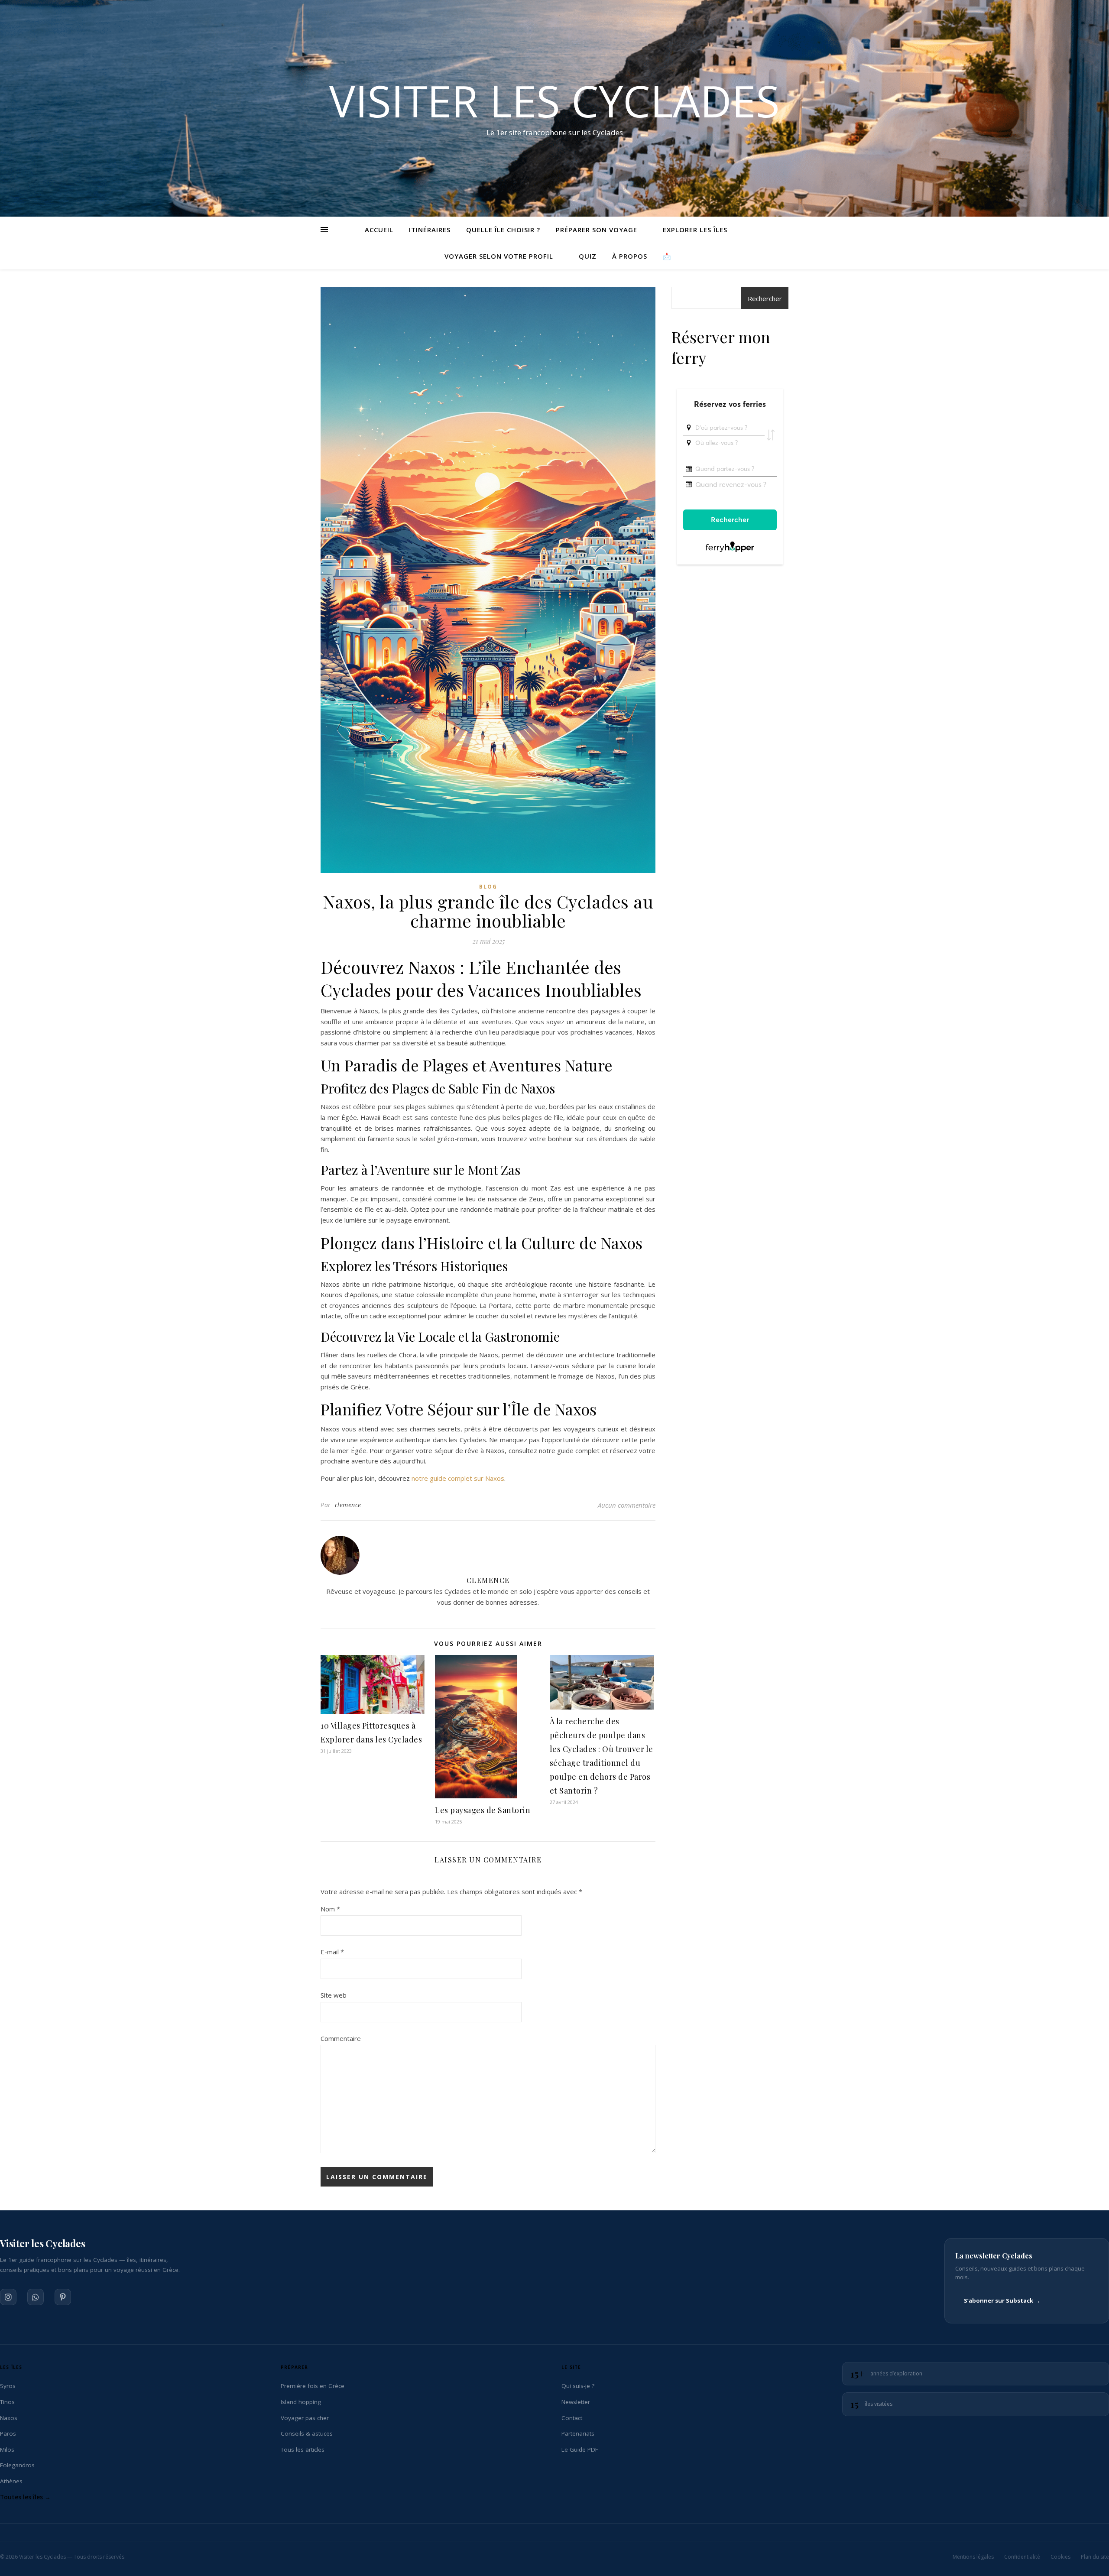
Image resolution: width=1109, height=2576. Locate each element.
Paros (8, 2433)
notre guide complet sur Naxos (458, 1478)
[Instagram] (8, 2297)
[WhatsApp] (36, 2297)
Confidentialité (1022, 2557)
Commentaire (341, 2038)
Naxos (9, 2417)
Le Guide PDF (580, 2449)
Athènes (11, 2481)
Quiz (588, 256)
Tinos (7, 2402)
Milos (7, 2449)
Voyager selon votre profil (499, 256)
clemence (348, 1505)
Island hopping (301, 2402)
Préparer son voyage (597, 230)
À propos (630, 256)
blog (488, 887)
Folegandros (17, 2465)
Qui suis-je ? (578, 2386)
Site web (334, 1995)
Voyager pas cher (305, 2417)
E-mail (332, 1952)
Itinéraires (430, 230)
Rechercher (765, 298)
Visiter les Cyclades (554, 101)
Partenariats (578, 2433)
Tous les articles (303, 2449)
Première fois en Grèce (313, 2386)
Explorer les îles (695, 230)
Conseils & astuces (307, 2433)
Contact (572, 2417)
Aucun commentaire (627, 1505)
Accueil (379, 230)
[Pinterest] (63, 2297)
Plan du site (1095, 2557)
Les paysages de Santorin (483, 1810)
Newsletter (576, 2402)
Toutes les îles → (25, 2497)
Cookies (1060, 2557)
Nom (330, 1909)
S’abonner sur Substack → (1002, 2300)
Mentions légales (973, 2557)
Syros (8, 2386)
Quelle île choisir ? (503, 230)
